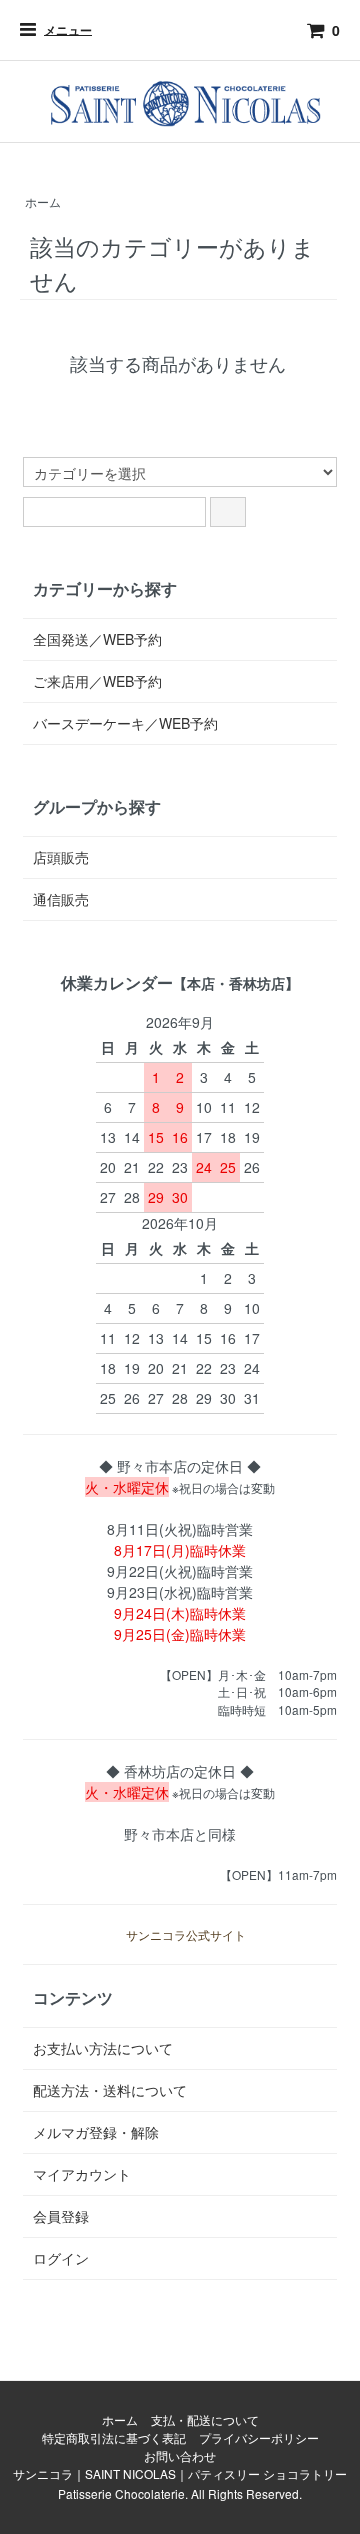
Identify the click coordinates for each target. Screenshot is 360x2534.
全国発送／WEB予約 (97, 639)
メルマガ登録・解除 (96, 2132)
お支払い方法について (103, 2048)
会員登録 (61, 2216)
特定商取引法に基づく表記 (114, 2437)
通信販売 (61, 899)
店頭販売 (61, 857)
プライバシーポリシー (259, 2437)
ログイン (61, 2258)
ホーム (43, 201)
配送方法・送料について (110, 2090)
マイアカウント (82, 2174)
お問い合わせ (180, 2455)
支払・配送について (205, 2419)
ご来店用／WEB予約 (97, 681)
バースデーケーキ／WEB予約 (125, 723)
